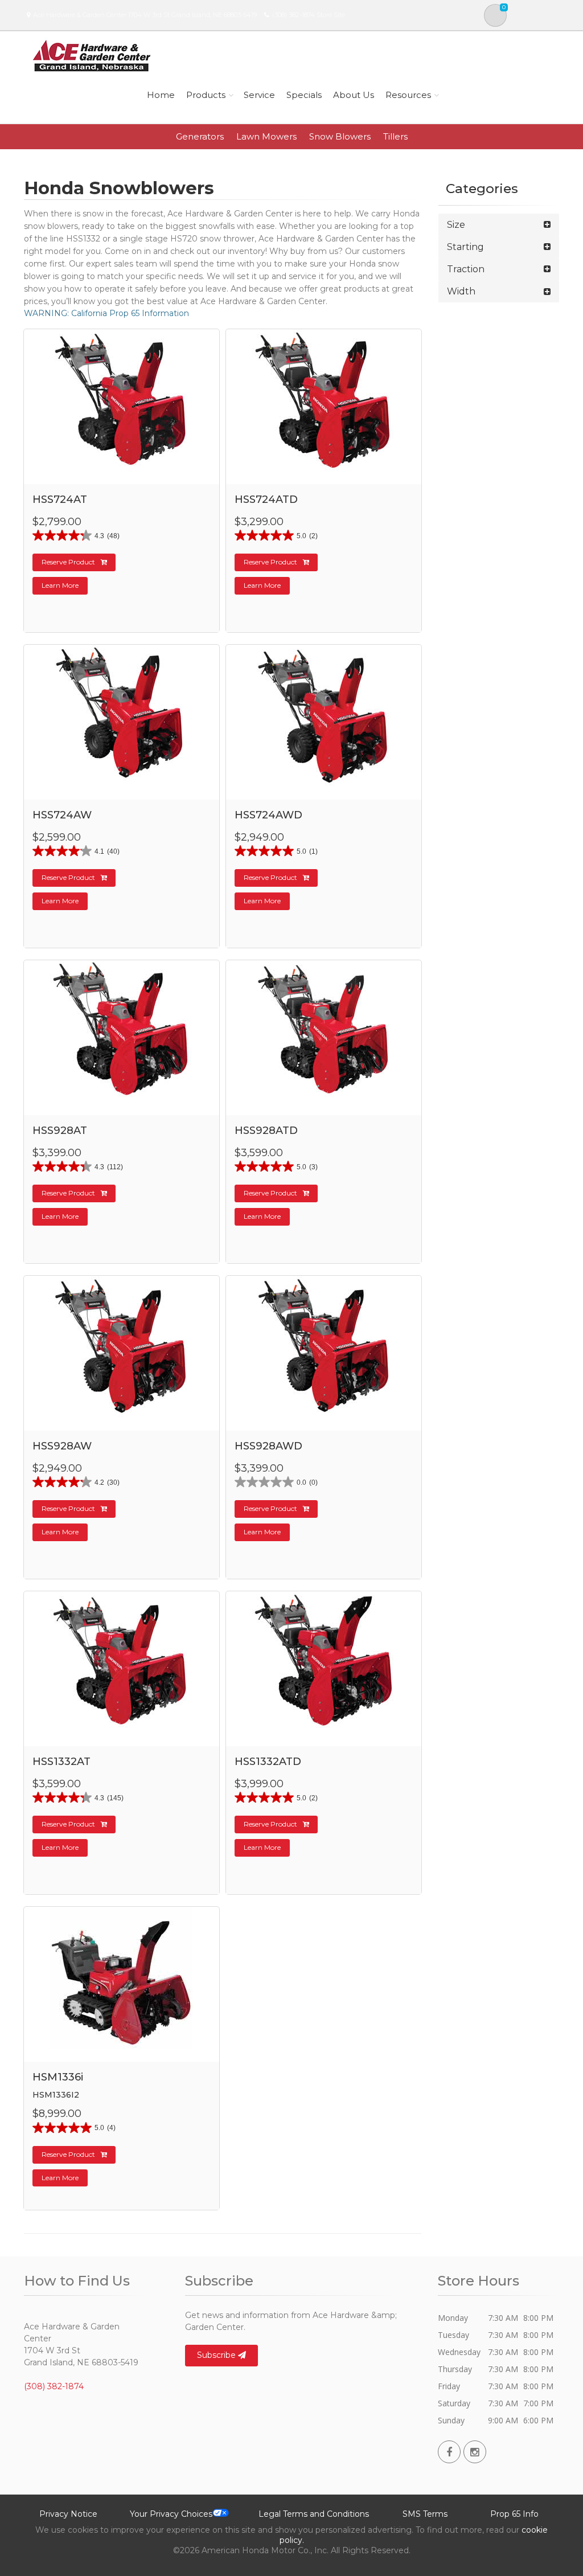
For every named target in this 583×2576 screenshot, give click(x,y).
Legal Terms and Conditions (314, 2514)
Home (161, 95)
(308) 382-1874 (293, 15)
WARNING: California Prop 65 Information (106, 313)
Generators (200, 136)
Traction (466, 269)
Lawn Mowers (266, 136)
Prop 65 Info (514, 2514)
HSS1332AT (61, 1762)
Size (456, 225)
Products (206, 95)
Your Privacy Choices (171, 2514)
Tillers (395, 136)
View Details (123, 484)
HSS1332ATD (268, 1762)
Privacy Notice (68, 2514)
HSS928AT (60, 1131)
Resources (408, 95)
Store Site (331, 15)
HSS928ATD (266, 1131)
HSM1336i (58, 2077)
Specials (304, 95)
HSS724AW (62, 815)
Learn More (60, 585)
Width (461, 291)
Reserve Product (68, 562)
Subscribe (217, 2355)
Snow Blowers (340, 136)
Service (259, 95)
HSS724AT (60, 499)
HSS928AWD (268, 1446)
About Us (354, 95)
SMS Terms (425, 2514)
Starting (465, 247)
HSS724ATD (266, 499)
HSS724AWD (268, 815)
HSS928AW (62, 1446)
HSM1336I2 (56, 2095)
